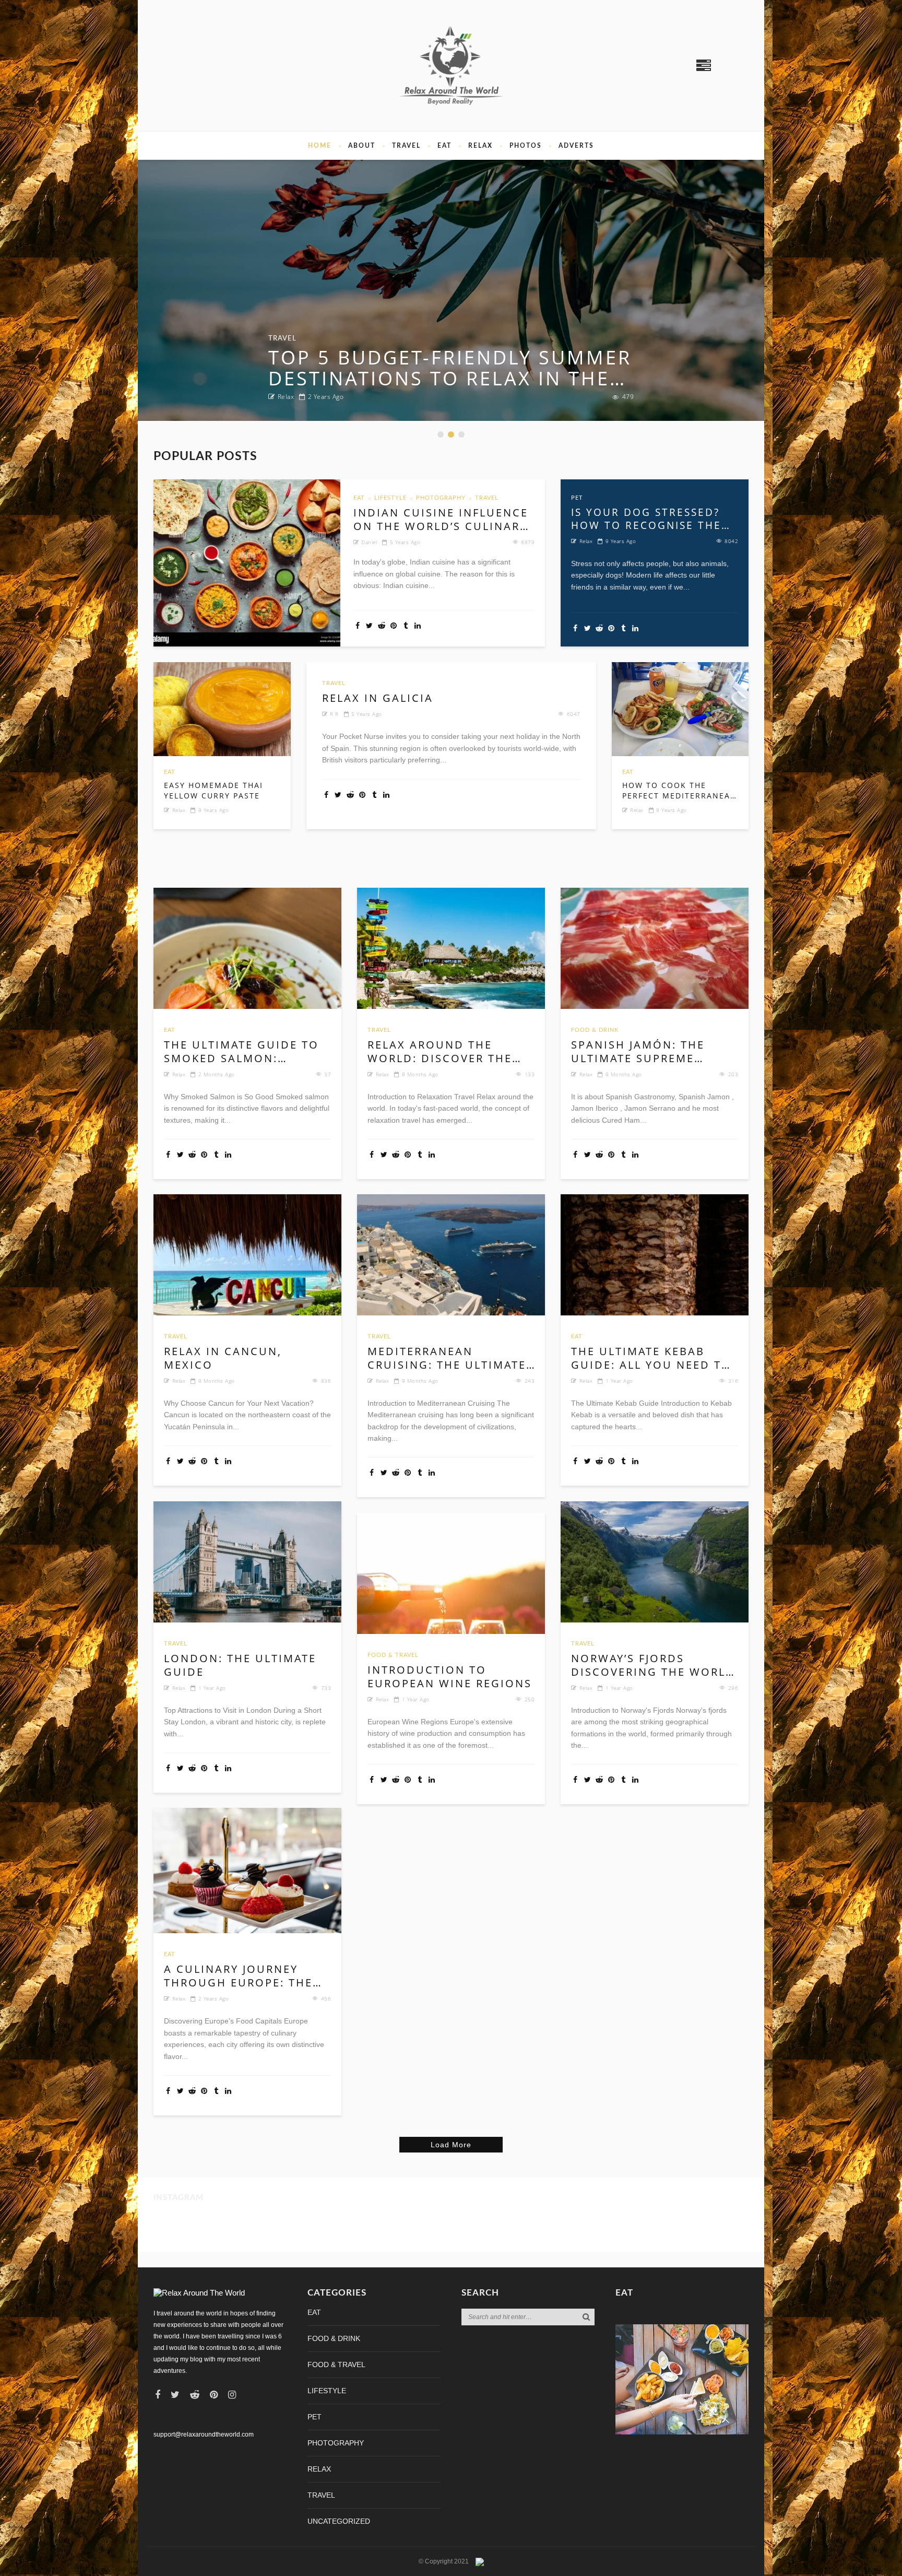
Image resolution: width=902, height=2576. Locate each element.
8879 (528, 542)
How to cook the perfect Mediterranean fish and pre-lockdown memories (680, 790)
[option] (451, 290)
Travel (406, 146)
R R (283, 397)
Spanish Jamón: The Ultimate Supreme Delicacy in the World (649, 1052)
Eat (444, 146)
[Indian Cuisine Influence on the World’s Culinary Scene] (247, 563)
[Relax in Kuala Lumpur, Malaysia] (451, 290)
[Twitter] (175, 2395)
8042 (731, 541)
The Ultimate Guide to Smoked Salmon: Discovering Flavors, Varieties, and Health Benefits (241, 1052)
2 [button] (452, 435)
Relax (480, 146)
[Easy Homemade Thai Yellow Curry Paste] (222, 709)
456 (326, 1998)
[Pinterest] (214, 2395)
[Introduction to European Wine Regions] (451, 1573)
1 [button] (442, 435)
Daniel (369, 542)
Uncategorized (339, 2521)
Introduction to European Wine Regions (450, 1677)
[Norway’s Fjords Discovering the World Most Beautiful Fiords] (655, 1562)
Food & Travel (393, 1655)
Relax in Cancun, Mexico (223, 1358)
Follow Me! (172, 2232)
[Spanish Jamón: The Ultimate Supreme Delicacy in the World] (655, 948)
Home (320, 146)
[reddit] (195, 2395)
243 (530, 1381)
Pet (577, 498)
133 (530, 1074)
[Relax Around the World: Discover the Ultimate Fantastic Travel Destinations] (451, 948)
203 (733, 1074)
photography (441, 498)
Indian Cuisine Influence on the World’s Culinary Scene (441, 520)
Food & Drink (595, 1030)
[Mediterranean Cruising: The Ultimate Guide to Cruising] (451, 1255)
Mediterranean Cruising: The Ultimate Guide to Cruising (447, 1358)
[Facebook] (158, 2395)
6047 (574, 714)
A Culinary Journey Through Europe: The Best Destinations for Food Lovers (241, 1976)
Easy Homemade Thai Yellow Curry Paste (213, 790)
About (362, 146)
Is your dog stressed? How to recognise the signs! (646, 519)
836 (326, 1381)
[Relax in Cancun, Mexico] (247, 1255)
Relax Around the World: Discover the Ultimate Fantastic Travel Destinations (440, 1052)
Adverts (576, 146)
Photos (526, 146)
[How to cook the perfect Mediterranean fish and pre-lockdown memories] (680, 709)
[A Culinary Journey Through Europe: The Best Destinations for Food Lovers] (247, 1871)
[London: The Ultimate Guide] (247, 1562)
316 (733, 1381)
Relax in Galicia (378, 698)
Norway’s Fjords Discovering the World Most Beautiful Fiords (653, 1665)
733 (326, 1688)
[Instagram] (232, 2395)
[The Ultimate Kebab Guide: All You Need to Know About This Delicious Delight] (655, 1255)
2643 (626, 397)
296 (733, 1688)
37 (328, 1074)
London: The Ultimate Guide (240, 1665)
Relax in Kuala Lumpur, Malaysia (406, 368)
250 (530, 1699)
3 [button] (462, 435)
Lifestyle (390, 498)
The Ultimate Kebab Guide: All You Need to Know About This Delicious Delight (651, 1358)
